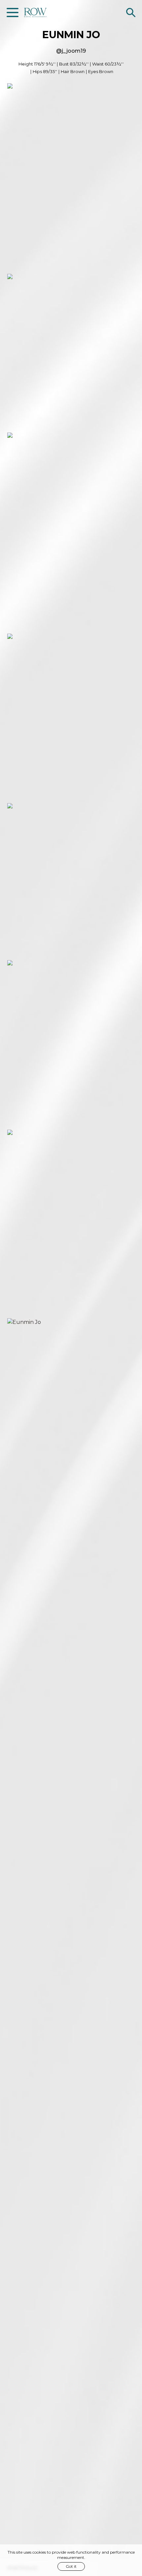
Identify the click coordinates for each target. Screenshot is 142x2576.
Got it (71, 2566)
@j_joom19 (71, 51)
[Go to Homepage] (35, 13)
